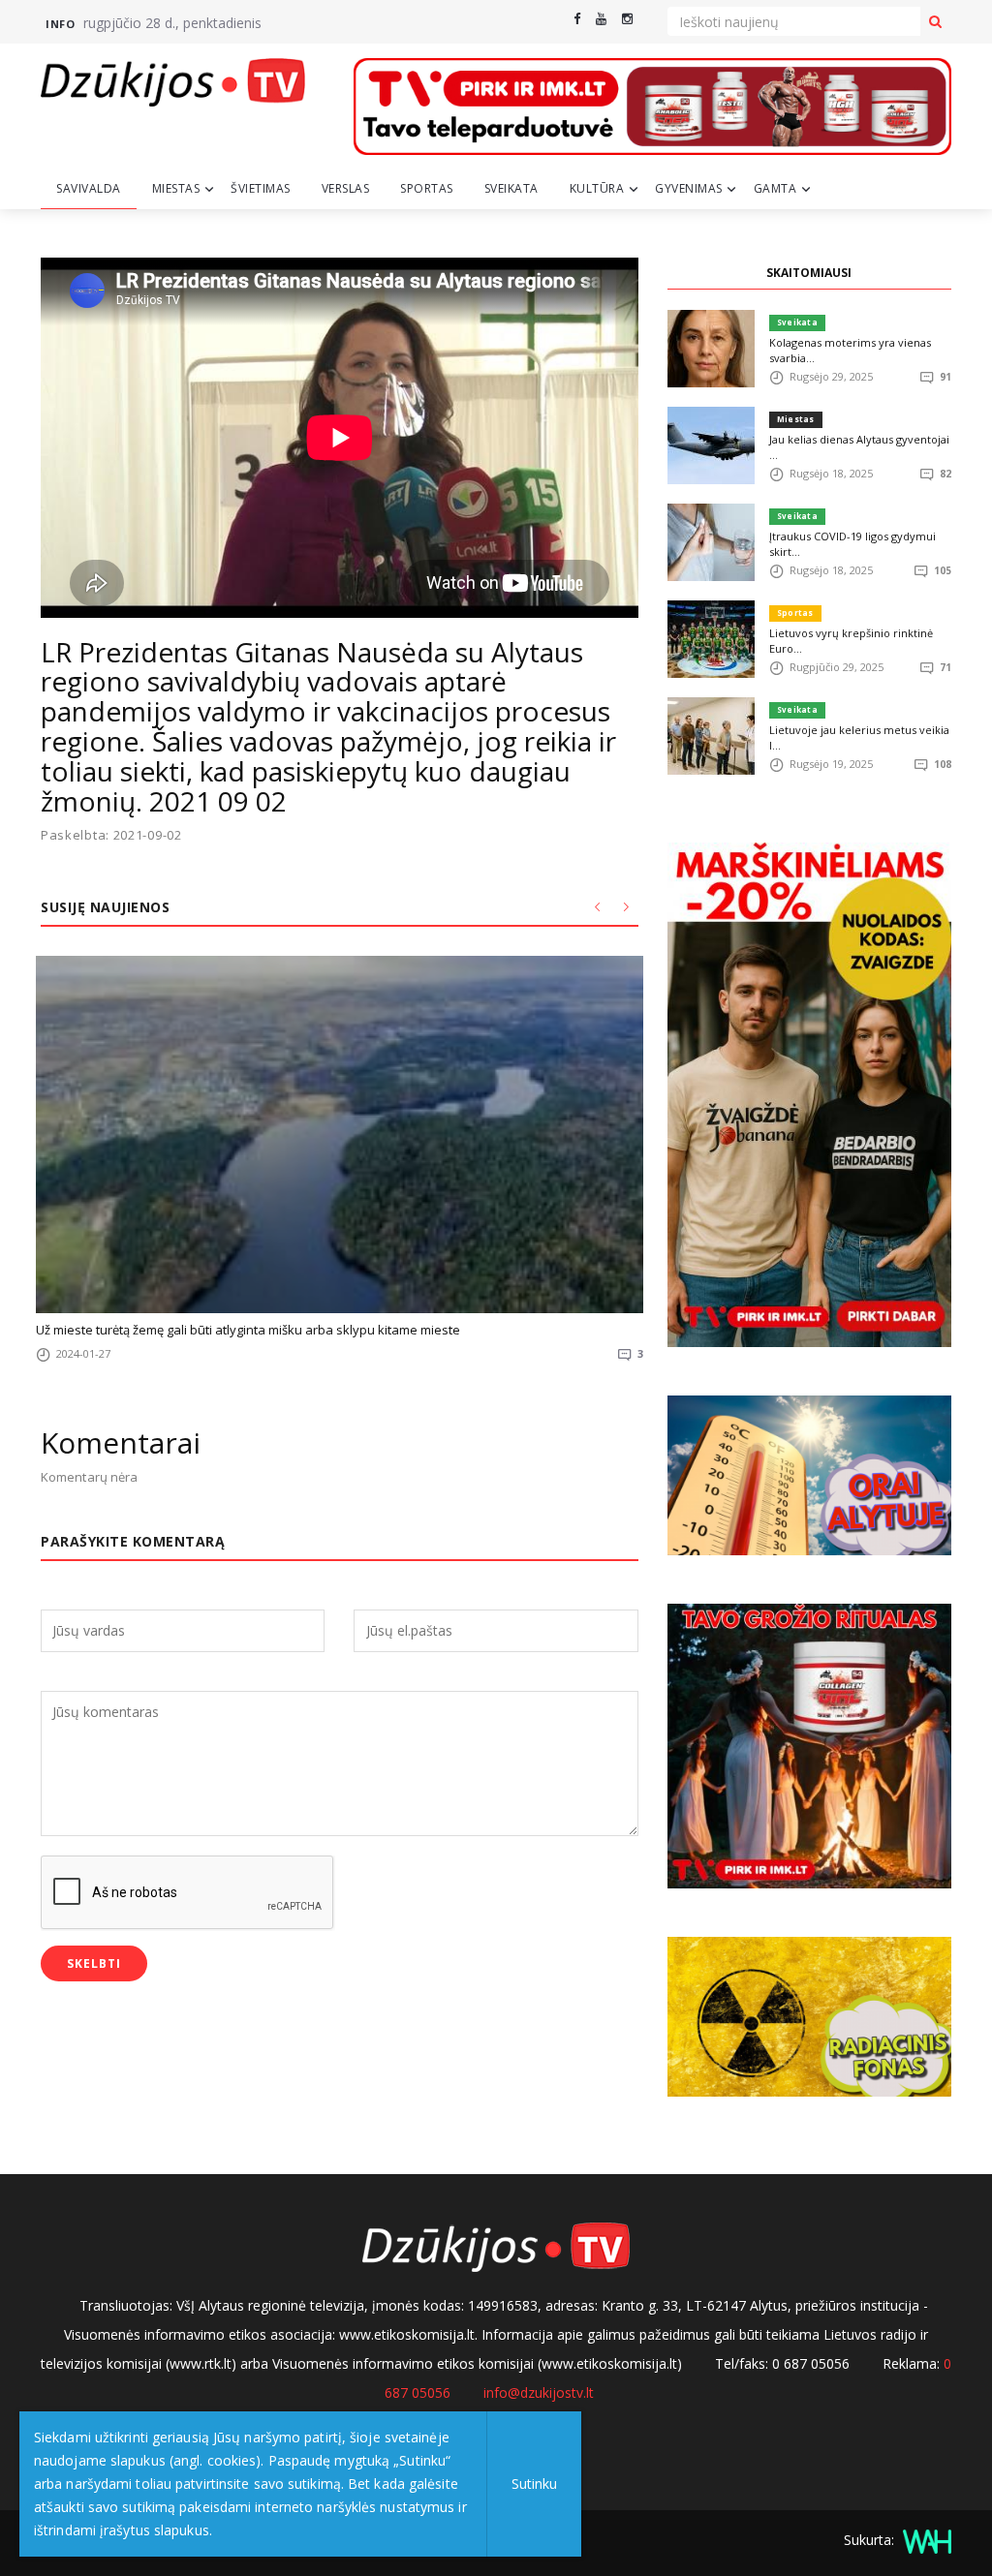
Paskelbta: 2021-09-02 (111, 835)
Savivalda (89, 188)
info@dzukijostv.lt (539, 2392)
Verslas (346, 188)
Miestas (176, 188)
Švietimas (261, 188)
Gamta (775, 188)
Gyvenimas (689, 188)
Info (60, 24)
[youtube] (601, 19)
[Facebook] (577, 19)
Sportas (427, 188)
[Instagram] (627, 19)
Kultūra (597, 188)
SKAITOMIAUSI (809, 273)
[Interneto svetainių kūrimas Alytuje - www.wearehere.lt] (925, 2540)
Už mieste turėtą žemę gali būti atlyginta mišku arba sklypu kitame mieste (248, 1330)
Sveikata (511, 188)
